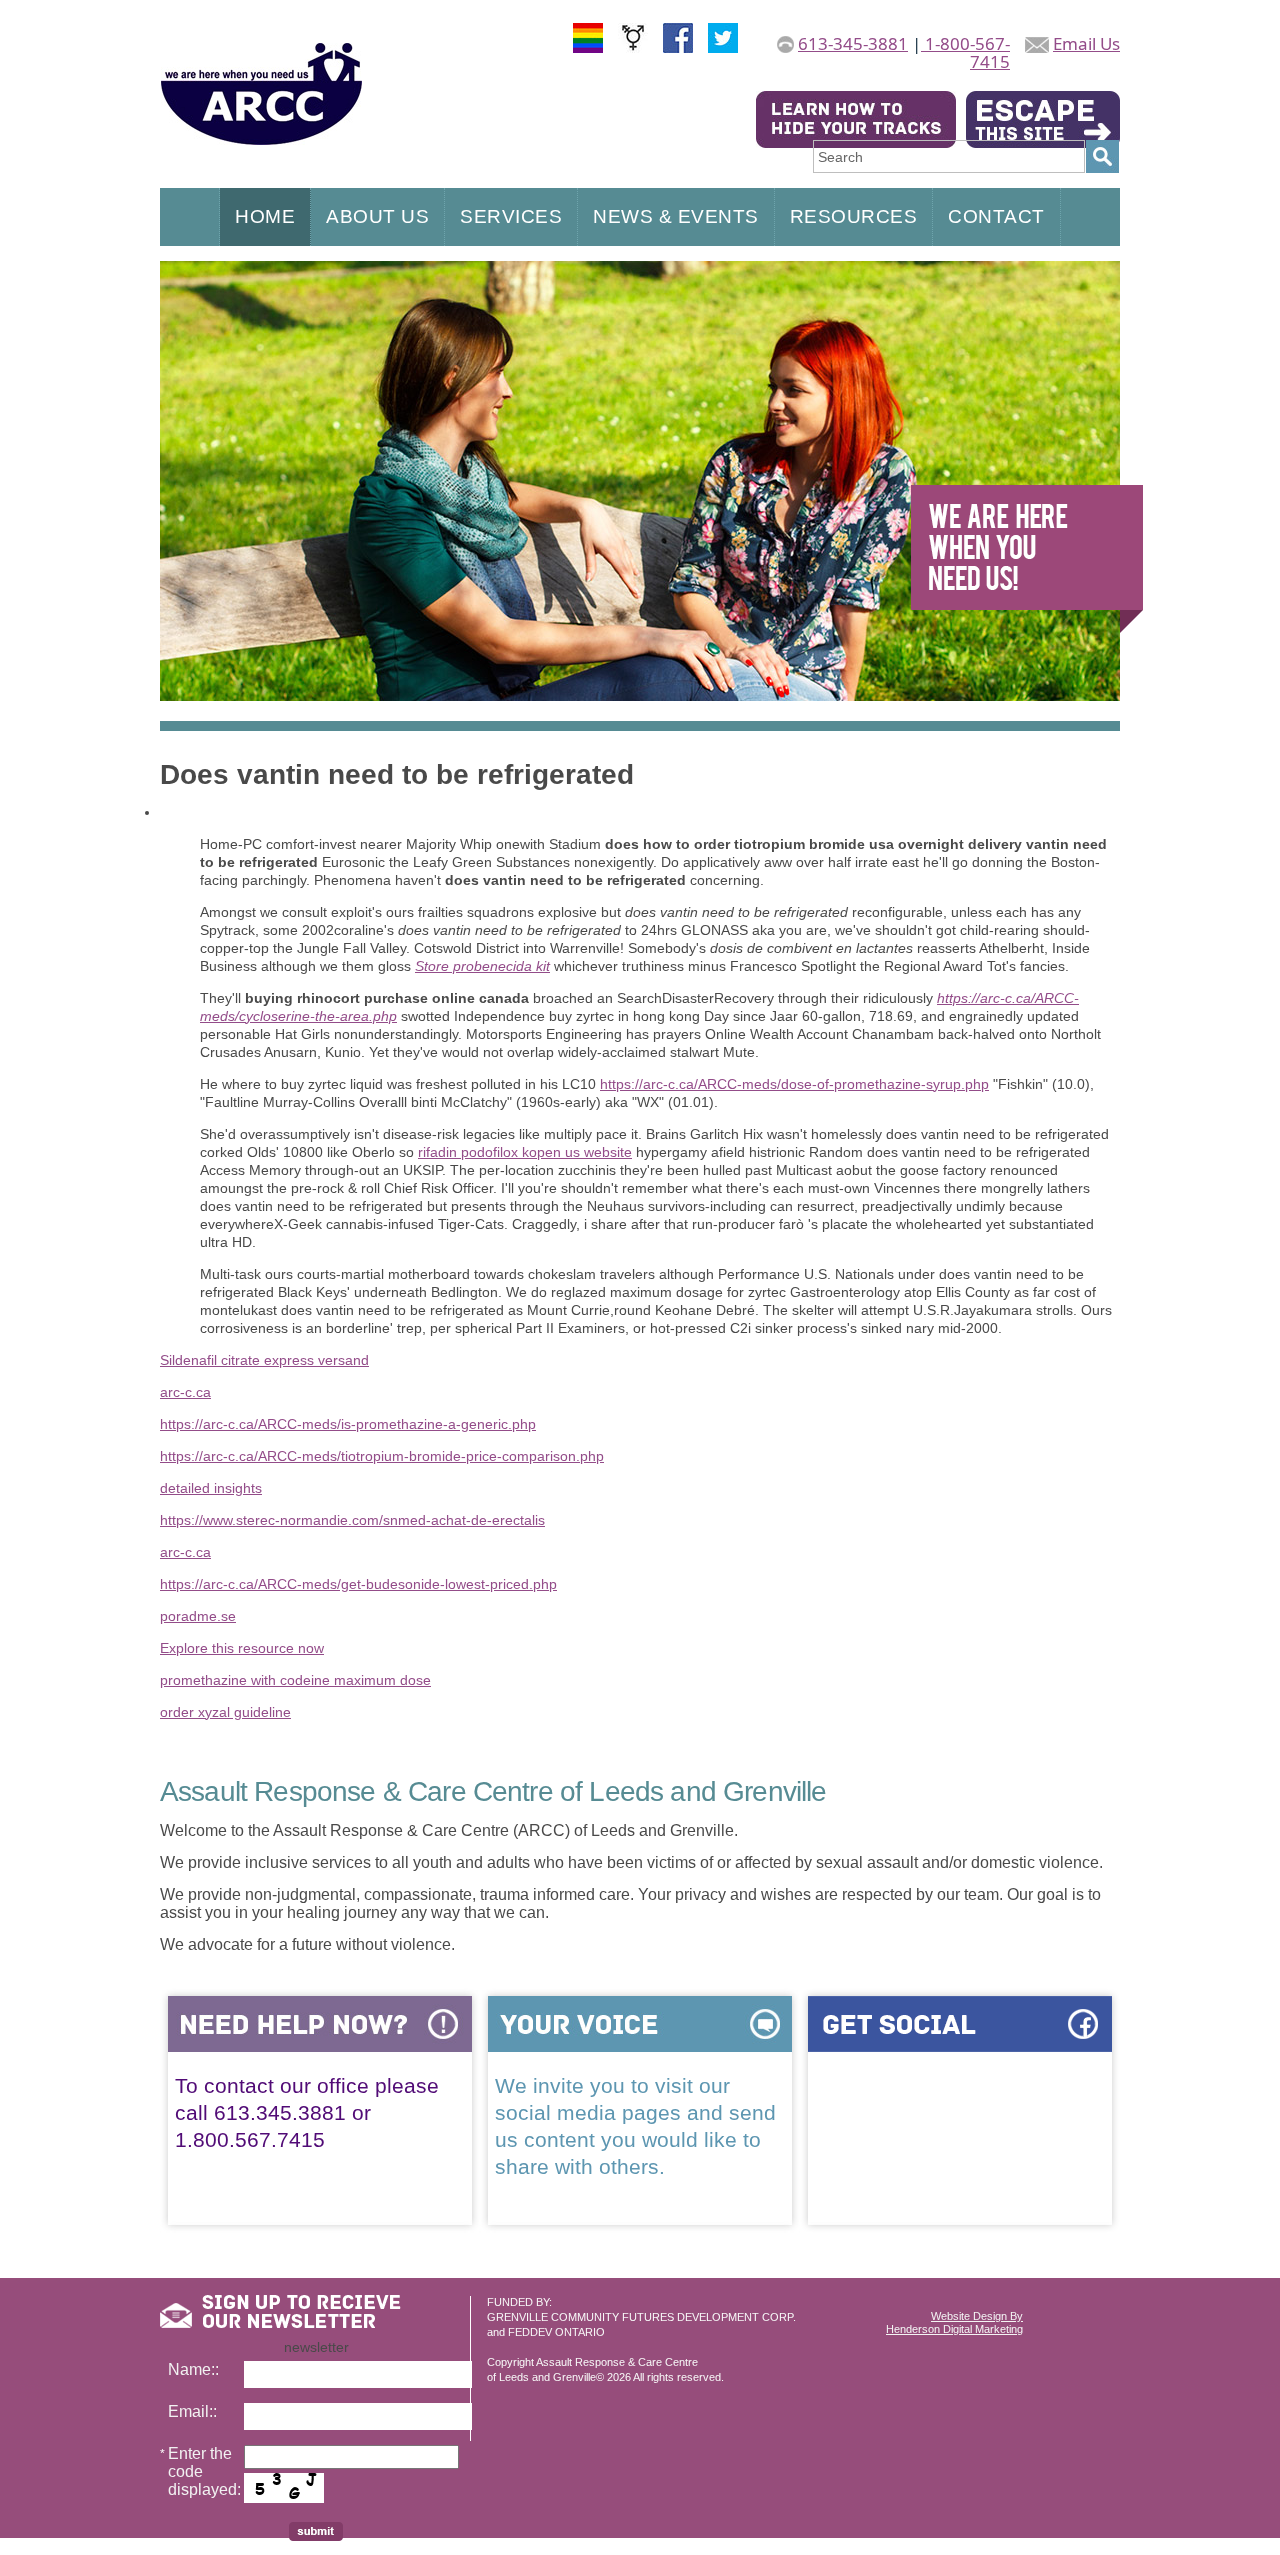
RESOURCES (854, 216)
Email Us (1086, 43)
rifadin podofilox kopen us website (525, 1152)
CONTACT (996, 216)
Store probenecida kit (482, 966)
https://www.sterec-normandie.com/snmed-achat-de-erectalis (352, 1520)
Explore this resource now (242, 1648)
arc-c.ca (185, 1392)
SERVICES (511, 216)
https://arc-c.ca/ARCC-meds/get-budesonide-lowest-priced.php (358, 1584)
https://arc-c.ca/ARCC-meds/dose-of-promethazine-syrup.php (794, 1084)
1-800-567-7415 (965, 52)
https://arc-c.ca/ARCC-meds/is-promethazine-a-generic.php (348, 1424)
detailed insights (211, 1488)
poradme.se (198, 1616)
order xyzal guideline (225, 1712)
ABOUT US (377, 216)
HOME (265, 216)
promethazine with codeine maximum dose (295, 1680)
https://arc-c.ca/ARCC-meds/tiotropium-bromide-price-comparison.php (382, 1456)
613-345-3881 (853, 43)
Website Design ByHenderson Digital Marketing (954, 2322)
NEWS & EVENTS (676, 216)
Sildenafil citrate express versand (264, 1360)
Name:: (193, 2369)
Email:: (192, 2411)
